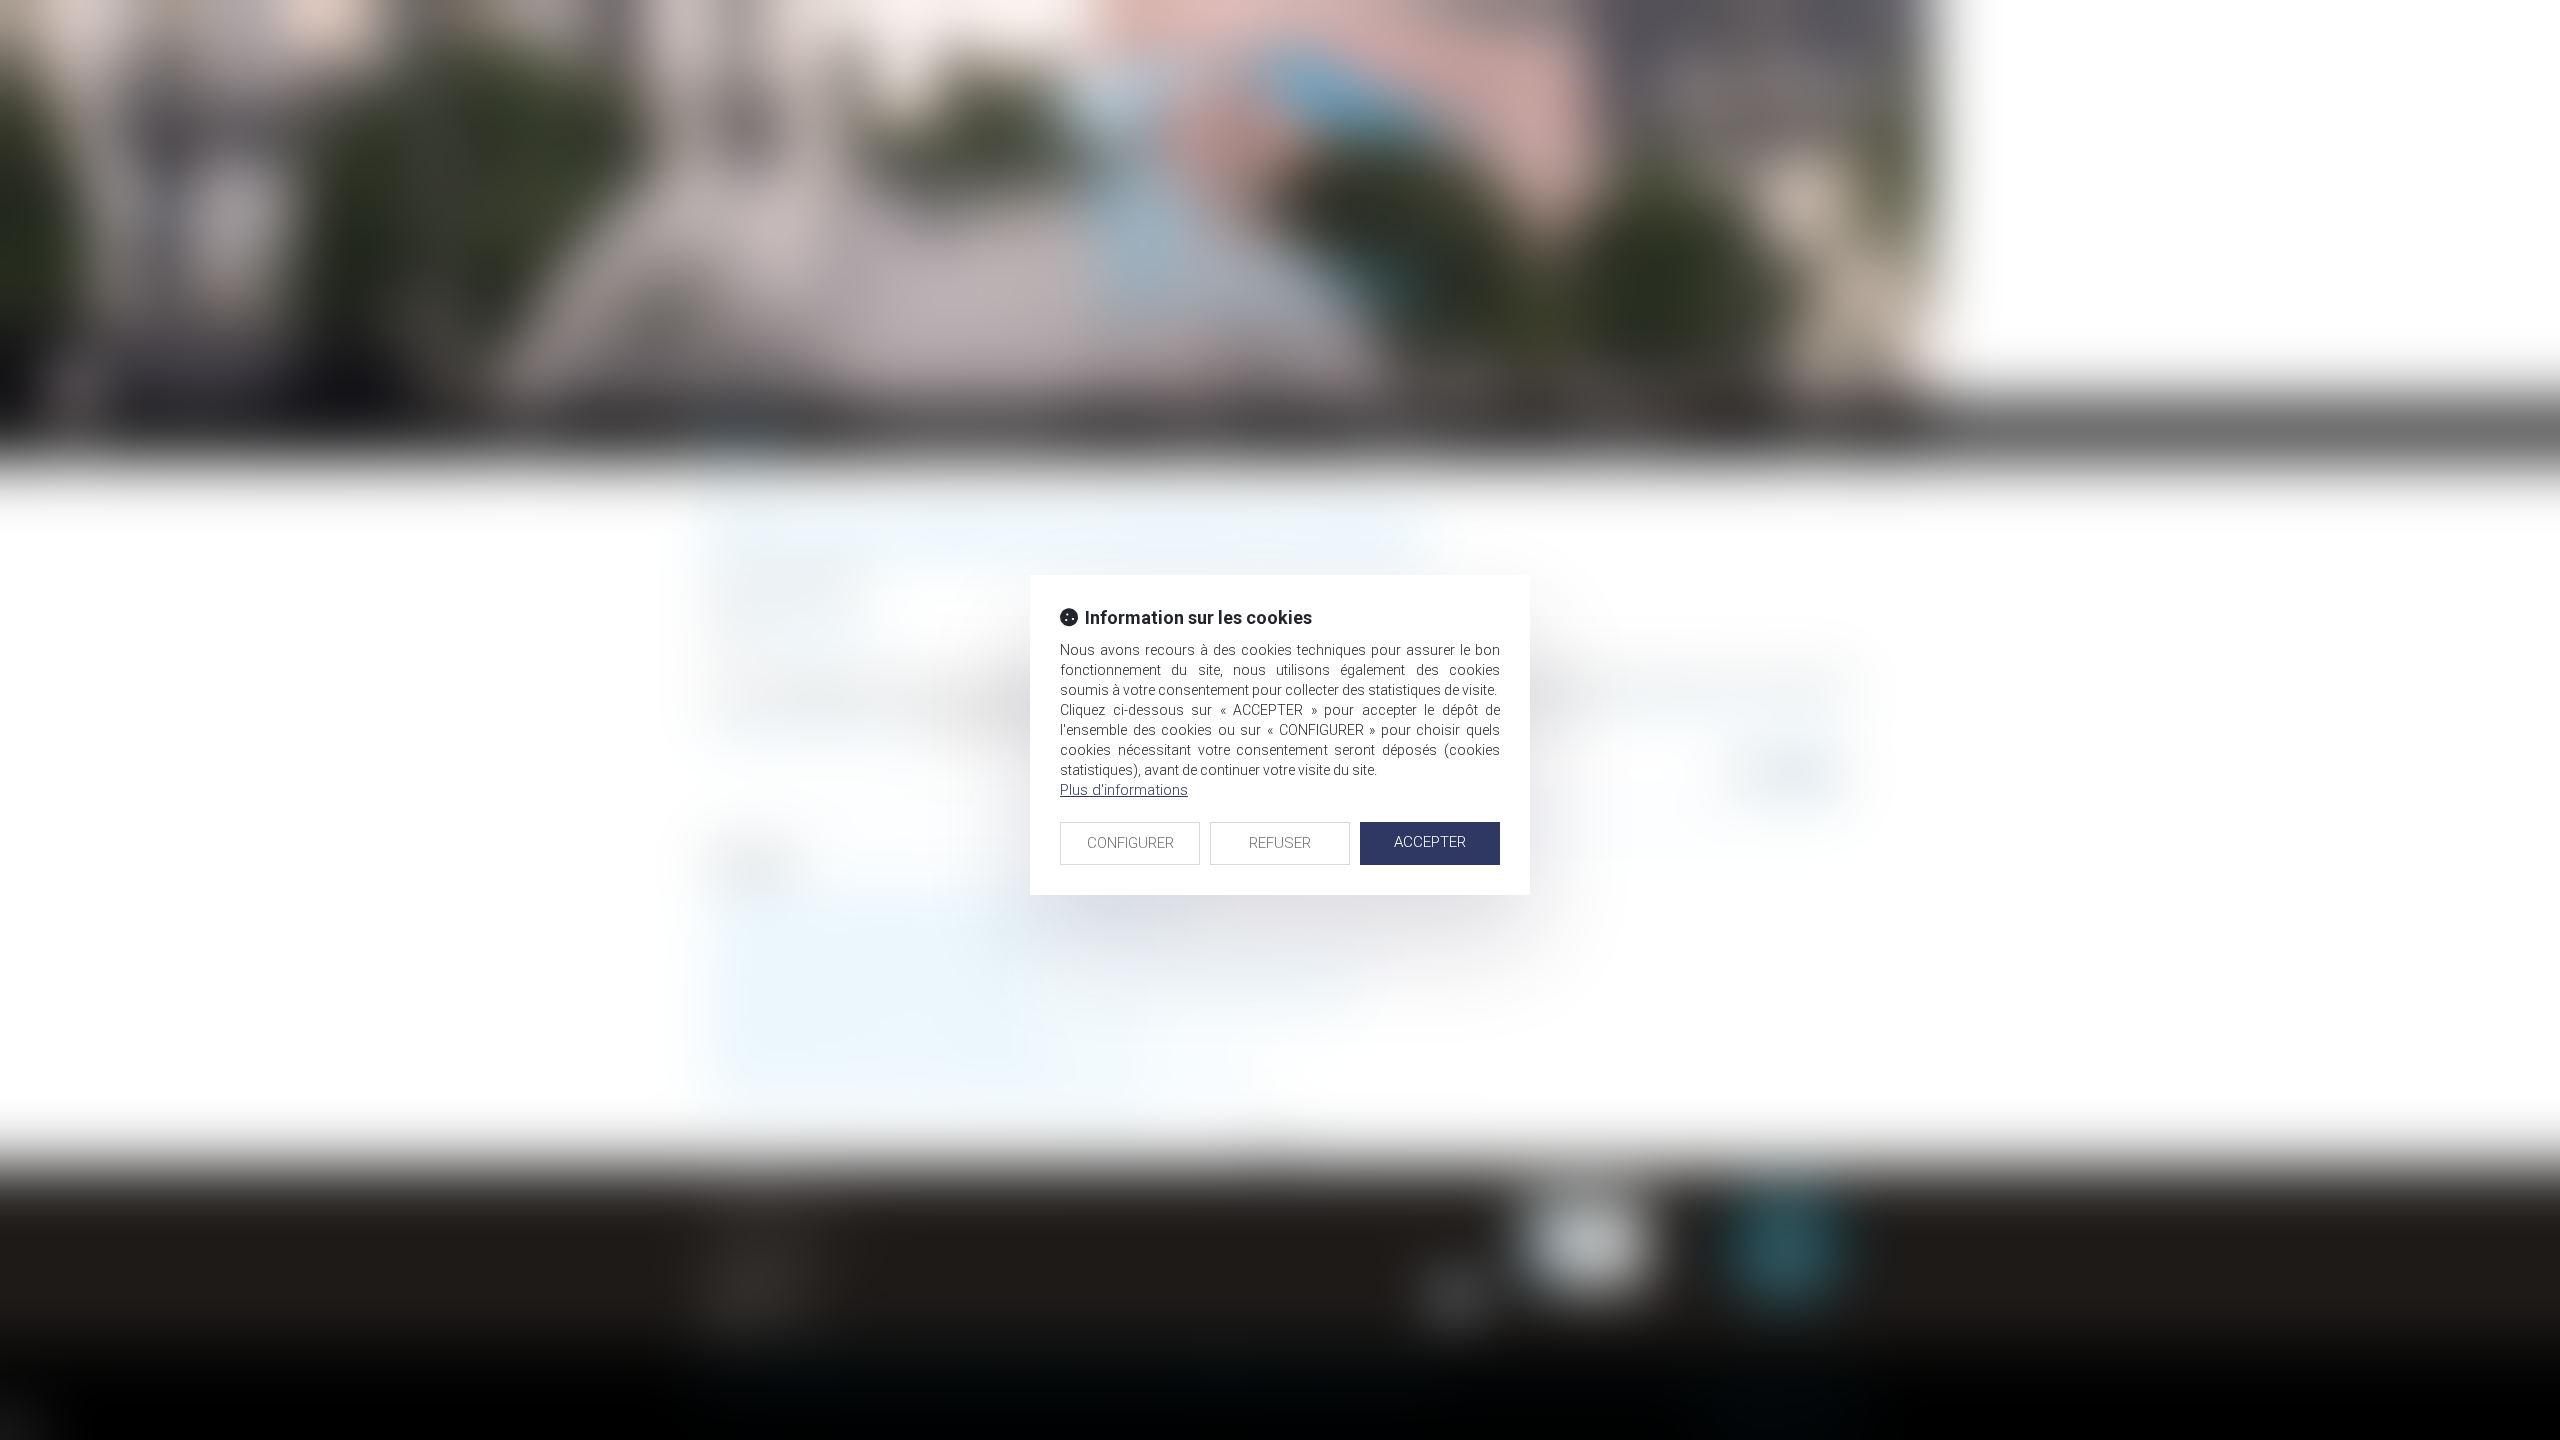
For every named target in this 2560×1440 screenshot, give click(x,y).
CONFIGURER (1130, 843)
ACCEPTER (1430, 842)
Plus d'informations (1124, 790)
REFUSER (1280, 843)
